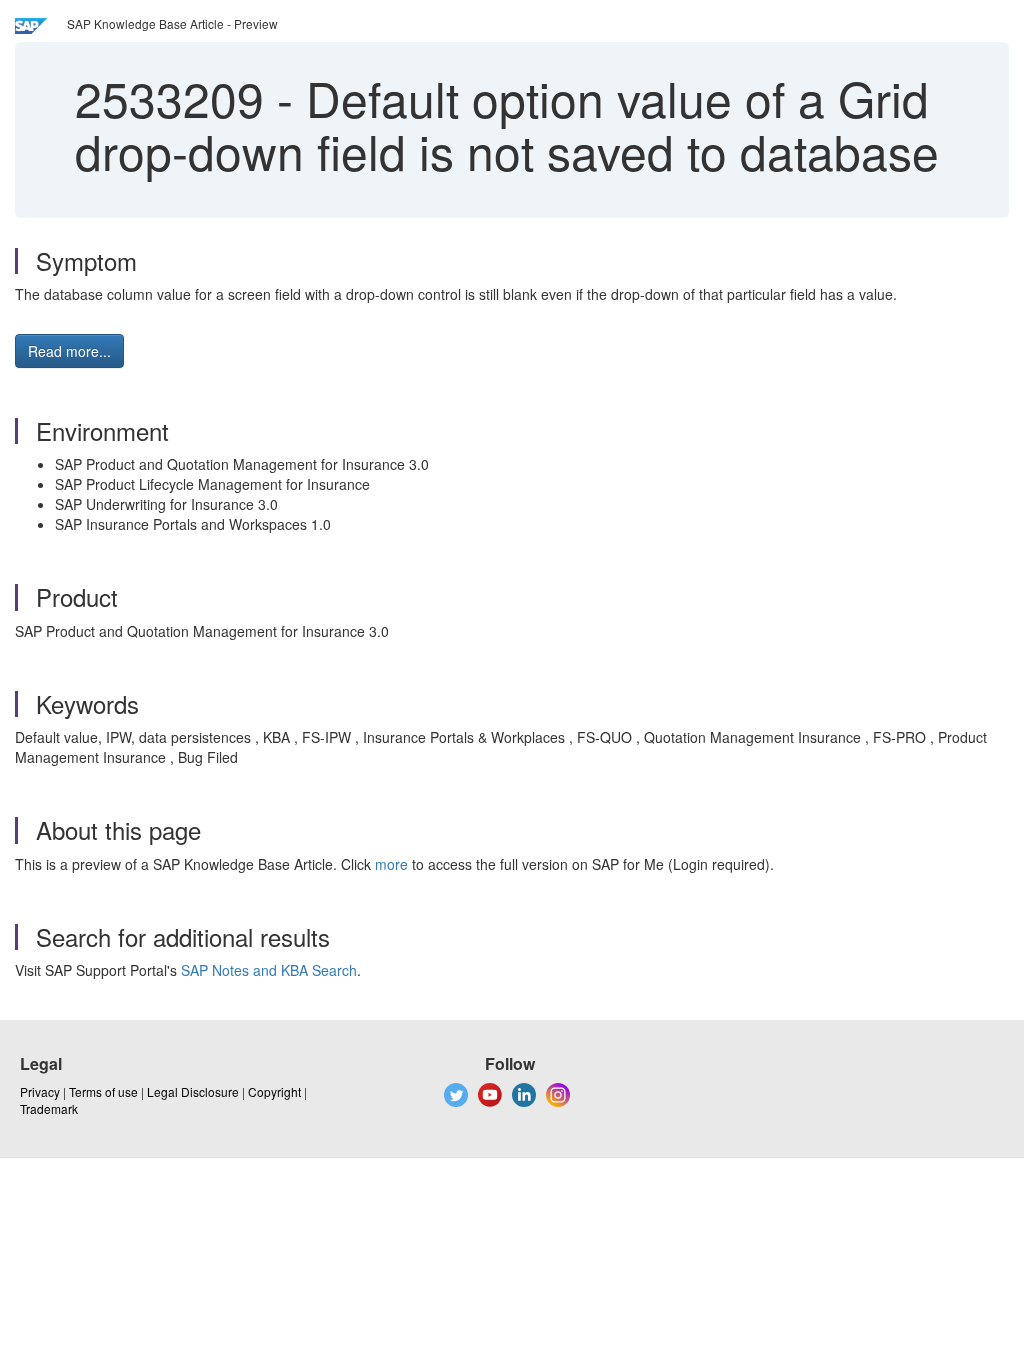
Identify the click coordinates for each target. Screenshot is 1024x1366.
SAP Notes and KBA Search (269, 970)
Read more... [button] (69, 351)
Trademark (49, 1108)
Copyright (274, 1091)
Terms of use (103, 1091)
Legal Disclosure (193, 1091)
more (391, 864)
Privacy (40, 1091)
